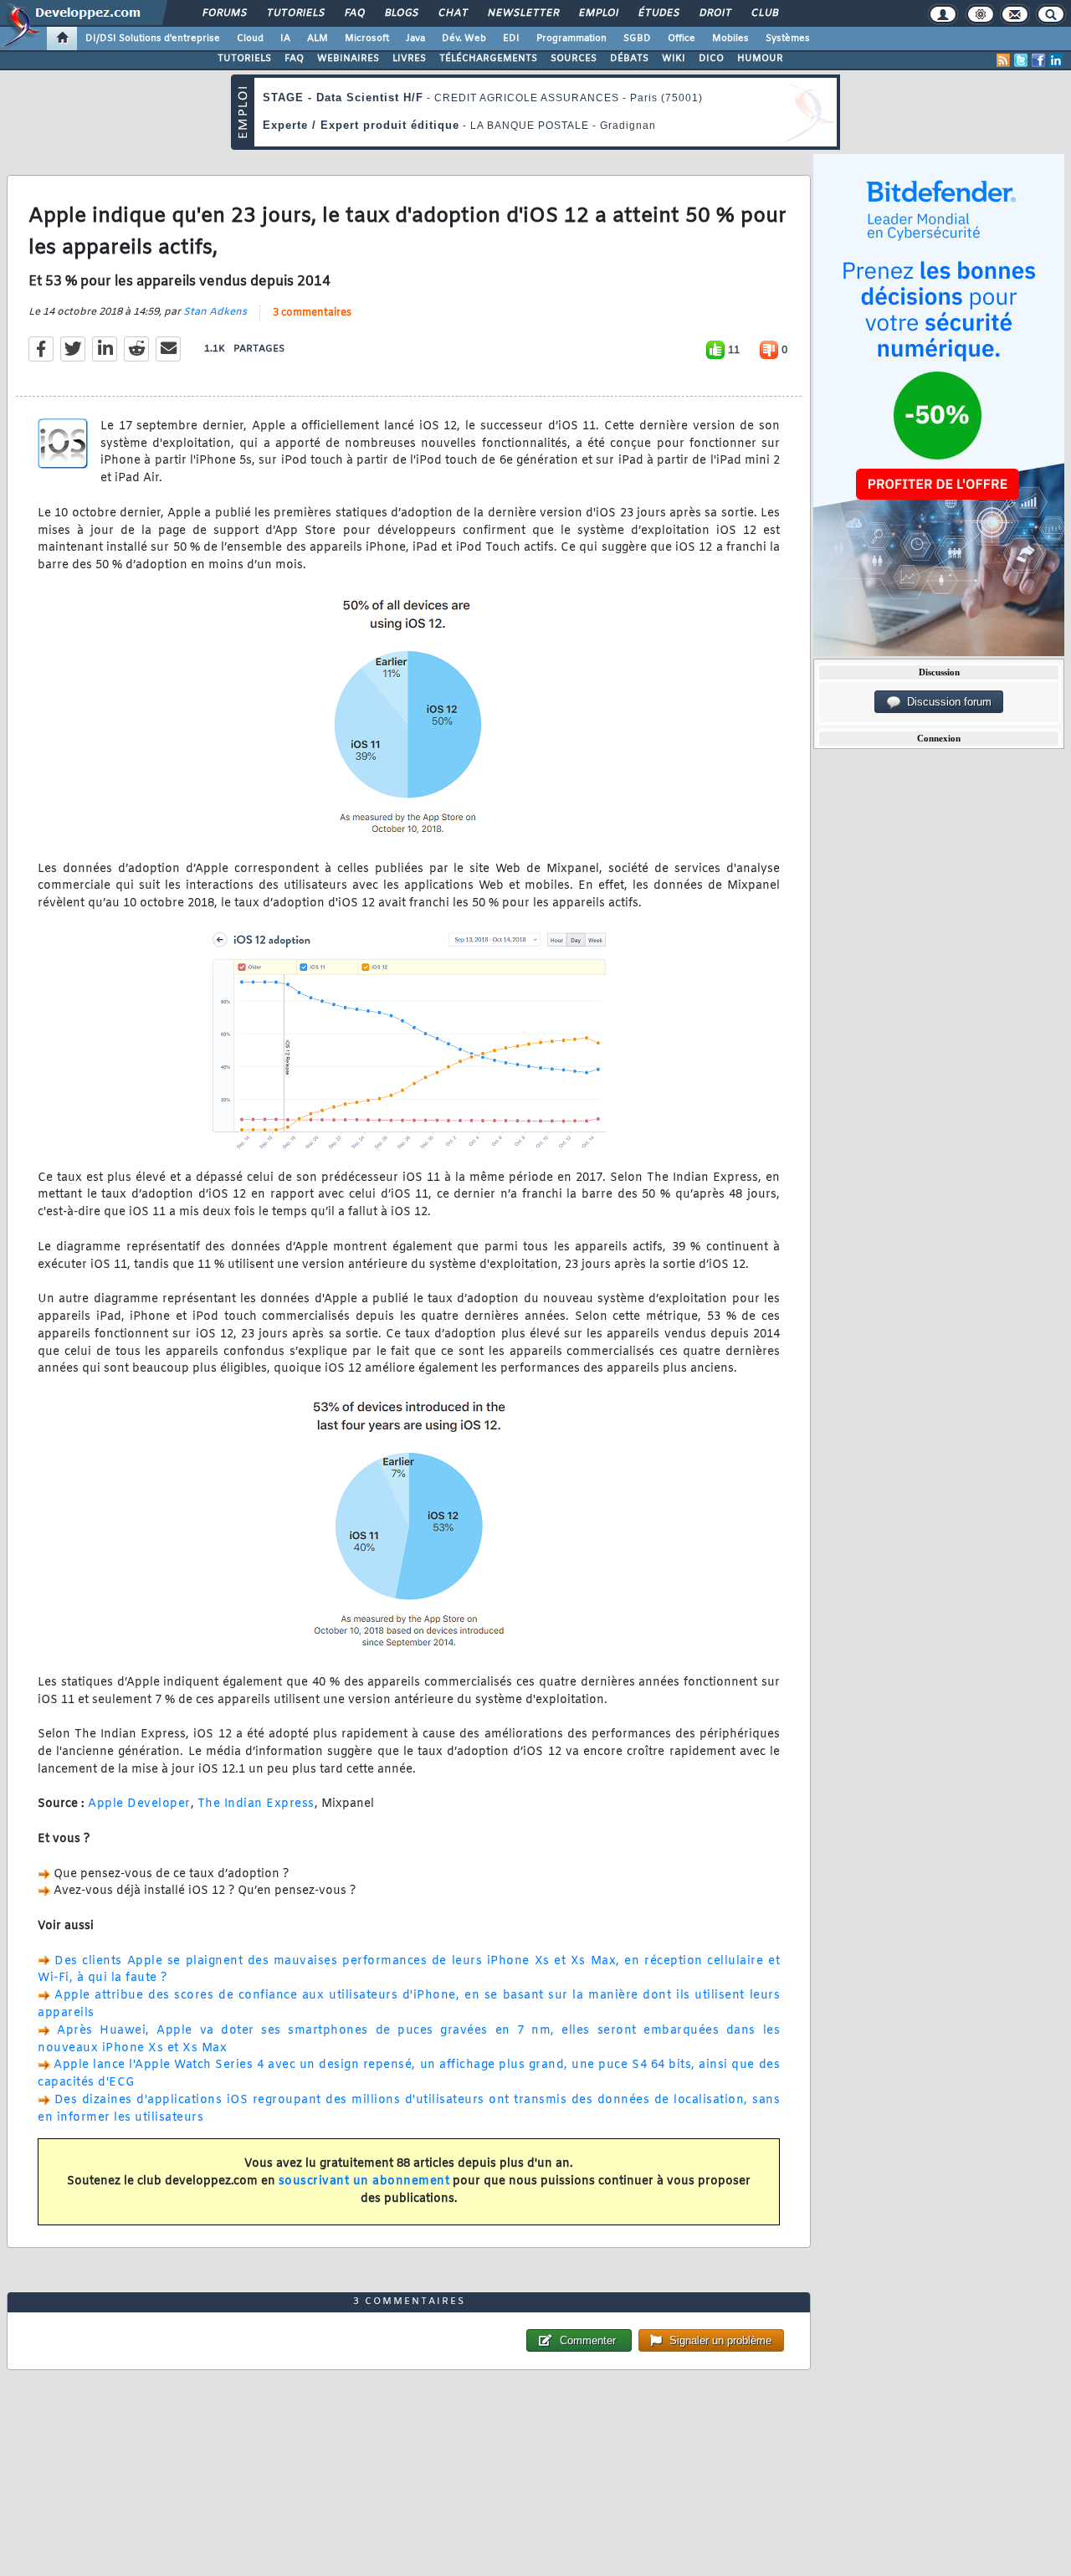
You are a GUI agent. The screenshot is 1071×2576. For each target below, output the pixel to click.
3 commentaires (312, 313)
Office (682, 38)
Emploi (598, 13)
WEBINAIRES (348, 59)
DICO (711, 59)
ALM (318, 38)
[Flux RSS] (1003, 60)
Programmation (571, 38)
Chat (452, 13)
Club (764, 13)
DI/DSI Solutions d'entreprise (153, 38)
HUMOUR (760, 59)
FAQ (354, 13)
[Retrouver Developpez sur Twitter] (1021, 60)
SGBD (637, 38)
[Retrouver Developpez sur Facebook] (1038, 60)
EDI (511, 38)
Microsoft (367, 38)
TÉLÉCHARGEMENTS (488, 59)
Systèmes (788, 38)
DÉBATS (629, 59)
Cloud (250, 38)
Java (415, 38)
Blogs (401, 13)
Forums (224, 13)
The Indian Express (256, 1804)
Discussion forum (946, 702)
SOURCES (574, 59)
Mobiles (730, 38)
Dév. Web (464, 38)
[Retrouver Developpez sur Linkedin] (1056, 60)
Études (658, 13)
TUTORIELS (244, 59)
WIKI (674, 59)
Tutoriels (295, 13)
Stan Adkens (215, 312)
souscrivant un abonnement (364, 2181)
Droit (715, 13)
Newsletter (523, 13)
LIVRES (409, 59)
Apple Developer (139, 1804)
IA (285, 38)
